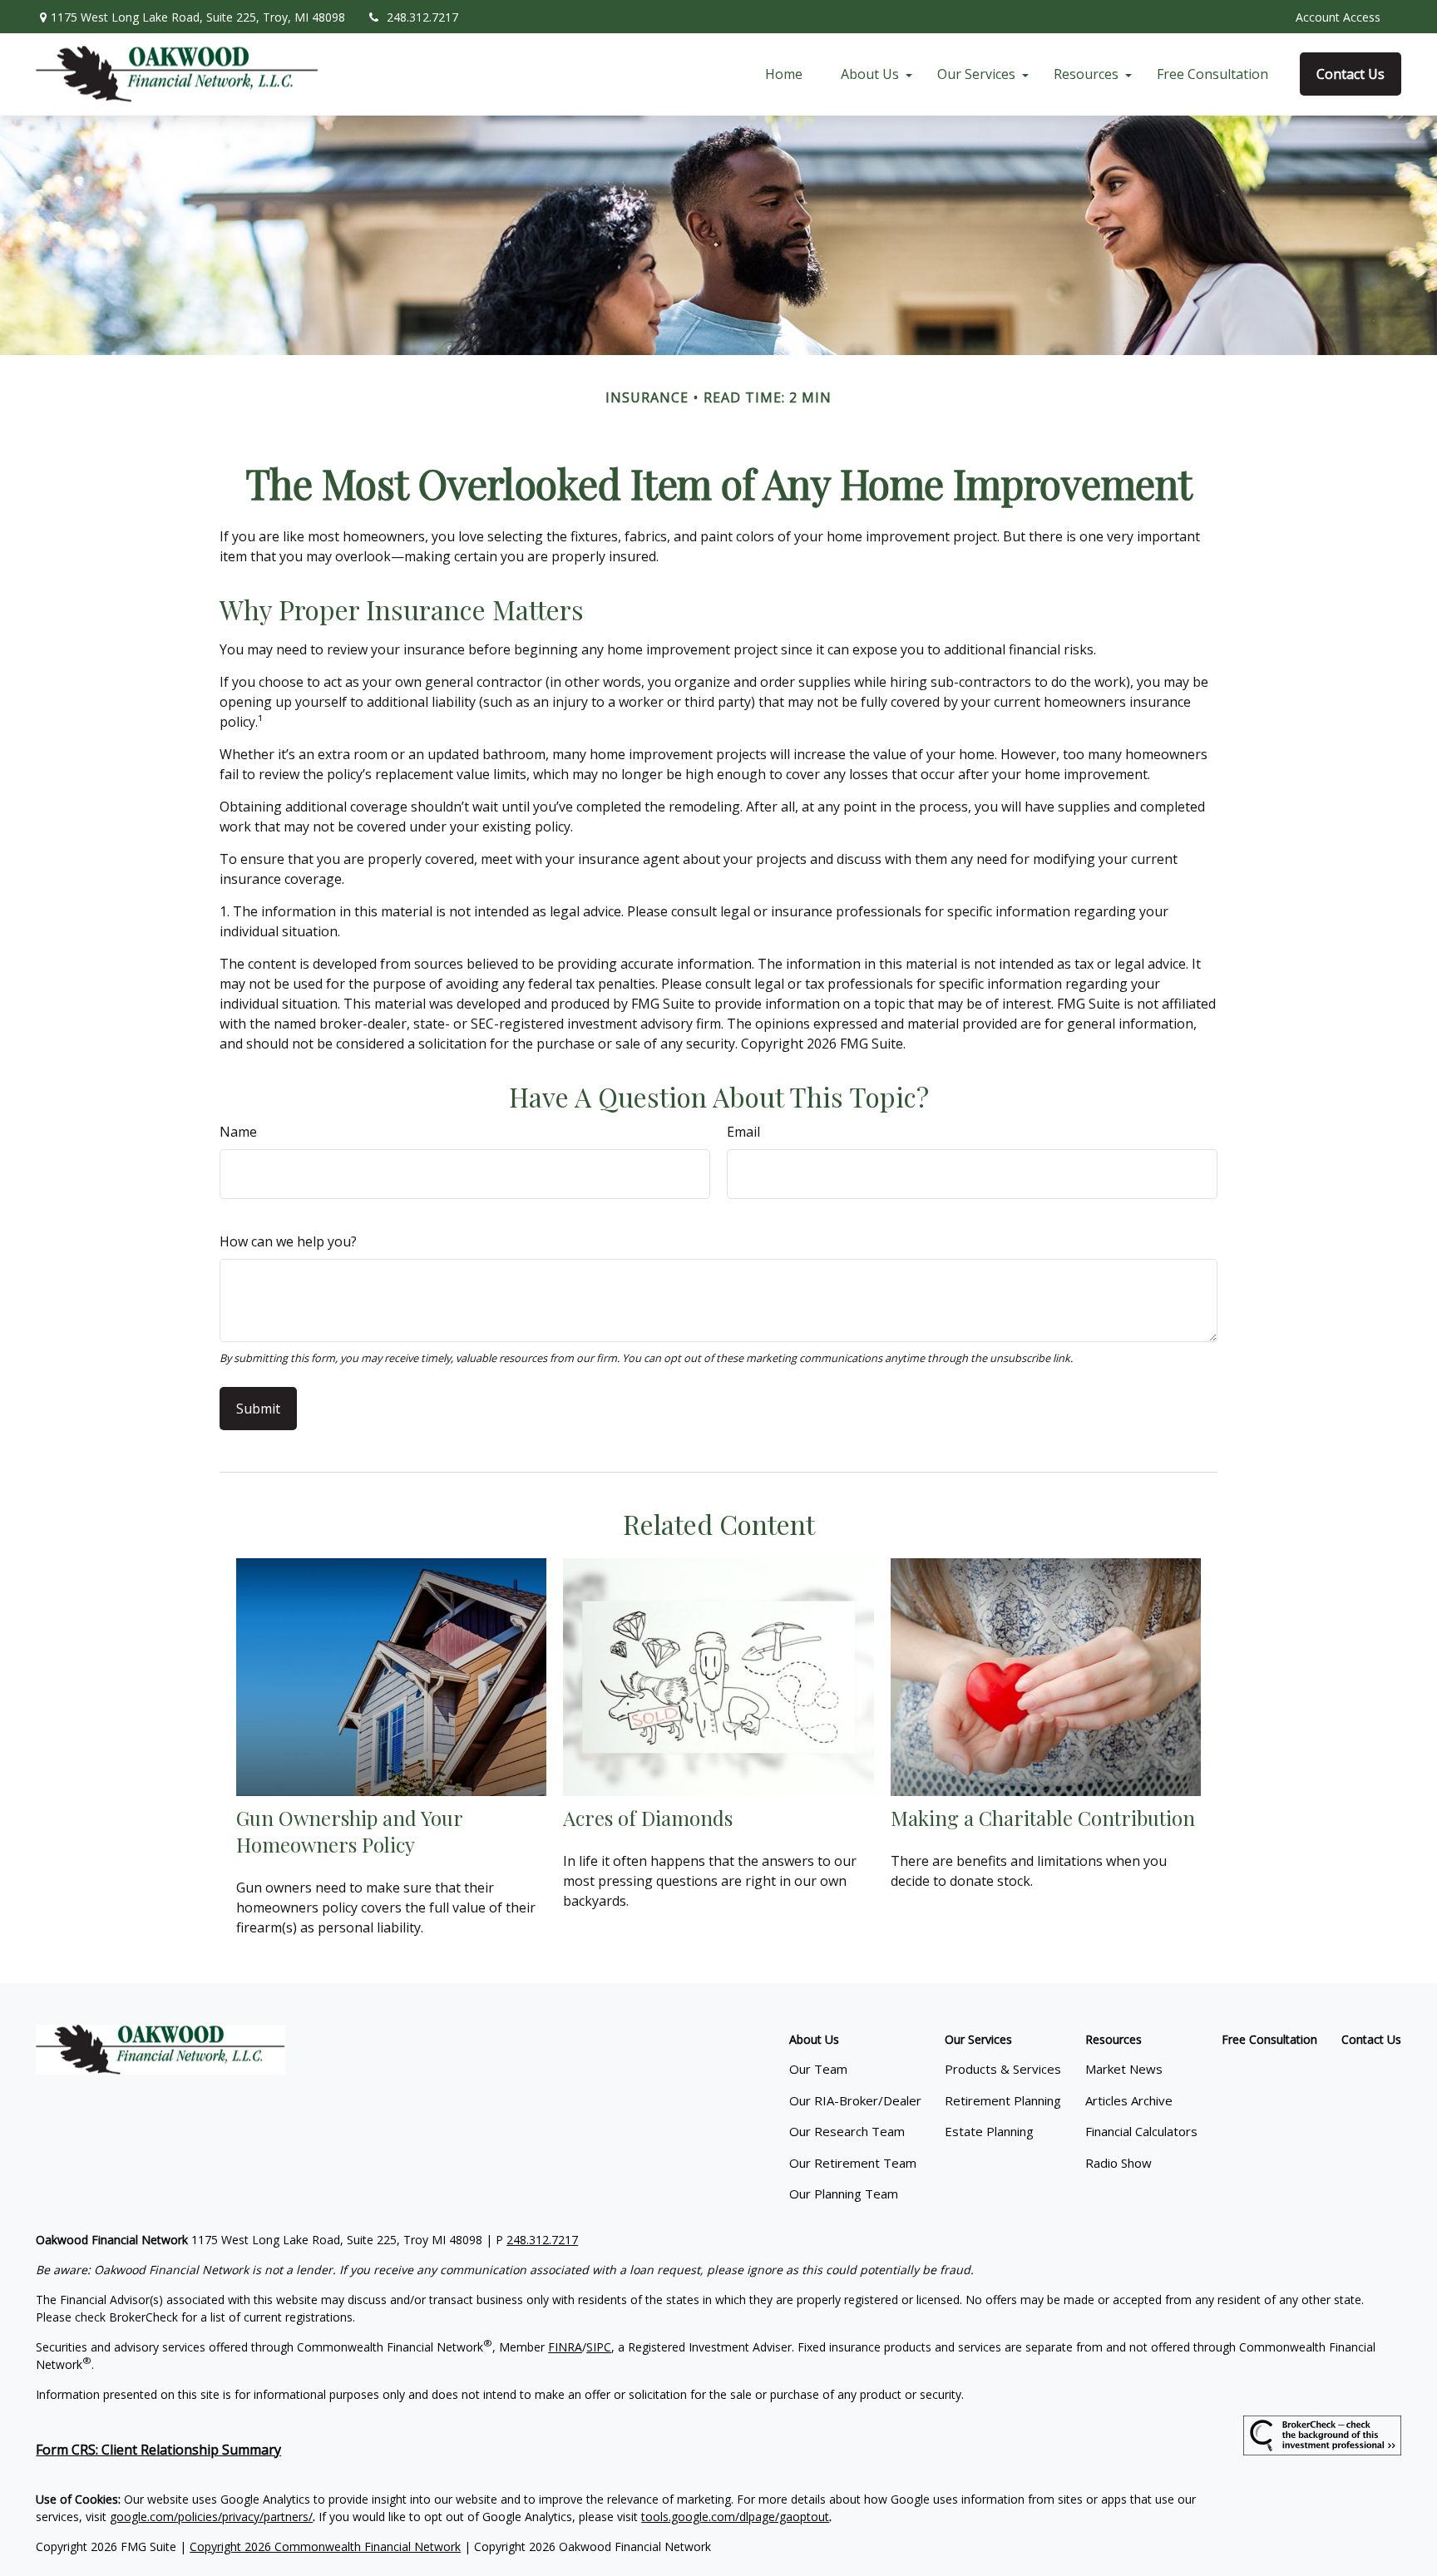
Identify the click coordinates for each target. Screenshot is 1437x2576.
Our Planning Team (844, 2194)
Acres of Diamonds (648, 1818)
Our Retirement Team (853, 2163)
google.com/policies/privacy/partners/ (211, 2517)
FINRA (565, 2347)
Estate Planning (989, 2131)
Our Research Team (847, 2131)
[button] (784, 74)
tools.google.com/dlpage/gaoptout (735, 2517)
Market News (1124, 2069)
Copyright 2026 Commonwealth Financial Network (325, 2546)
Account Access (1338, 17)
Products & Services (1003, 2069)
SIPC (599, 2347)
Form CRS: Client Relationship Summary (158, 2450)
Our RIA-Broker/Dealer (855, 2100)
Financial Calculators (1141, 2131)
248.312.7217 (422, 17)
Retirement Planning (1003, 2100)
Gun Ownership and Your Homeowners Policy (349, 1831)
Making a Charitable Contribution (1043, 1818)
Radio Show (1118, 2163)
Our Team (818, 2069)
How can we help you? (288, 1241)
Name (238, 1132)
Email (743, 1132)
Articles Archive (1129, 2100)
